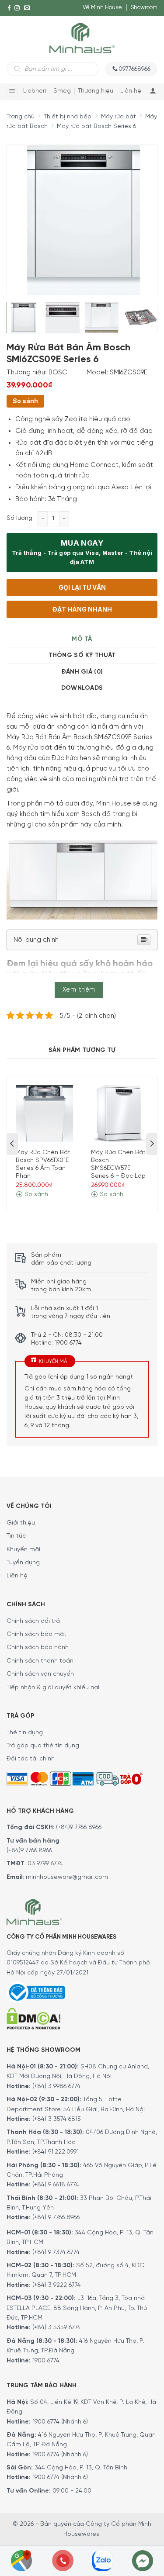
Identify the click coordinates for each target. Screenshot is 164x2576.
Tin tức (16, 1536)
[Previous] (21, 214)
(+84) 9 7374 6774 (55, 2253)
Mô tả (82, 639)
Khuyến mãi (23, 1550)
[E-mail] (27, 8)
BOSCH (60, 373)
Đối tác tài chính (31, 1759)
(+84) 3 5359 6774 (57, 2328)
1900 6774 (46, 2361)
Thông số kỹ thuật (82, 655)
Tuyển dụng (23, 1563)
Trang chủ (21, 117)
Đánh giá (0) (82, 672)
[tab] (82, 639)
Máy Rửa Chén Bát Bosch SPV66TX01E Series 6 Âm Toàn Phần (43, 1165)
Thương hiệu (96, 91)
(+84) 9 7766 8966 (56, 2218)
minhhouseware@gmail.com (67, 1877)
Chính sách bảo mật (37, 1634)
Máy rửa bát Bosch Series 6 (96, 126)
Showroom (144, 8)
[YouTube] (9, 24)
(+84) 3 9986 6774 (56, 2087)
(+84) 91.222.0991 (56, 2152)
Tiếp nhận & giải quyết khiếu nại (53, 1688)
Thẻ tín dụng (25, 1733)
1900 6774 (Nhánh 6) (59, 2422)
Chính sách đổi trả (33, 1621)
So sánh (25, 401)
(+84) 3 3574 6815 (57, 2119)
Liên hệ (131, 91)
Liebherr (35, 91)
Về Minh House (102, 8)
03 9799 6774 (45, 1864)
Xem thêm (79, 990)
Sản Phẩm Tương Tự (82, 1050)
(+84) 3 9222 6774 (57, 2285)
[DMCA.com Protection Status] (33, 2018)
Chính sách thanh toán (40, 1661)
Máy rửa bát (119, 117)
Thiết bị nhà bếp (68, 117)
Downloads (82, 688)
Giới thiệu (21, 1523)
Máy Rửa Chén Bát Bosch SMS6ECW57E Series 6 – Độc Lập (118, 1165)
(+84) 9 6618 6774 (56, 2185)
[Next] (134, 214)
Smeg (62, 91)
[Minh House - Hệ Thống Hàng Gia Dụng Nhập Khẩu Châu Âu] (82, 37)
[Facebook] (9, 8)
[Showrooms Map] (21, 2560)
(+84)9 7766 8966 (79, 1827)
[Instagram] (17, 8)
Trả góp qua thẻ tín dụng (43, 1746)
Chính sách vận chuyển (40, 1674)
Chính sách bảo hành (38, 1648)
